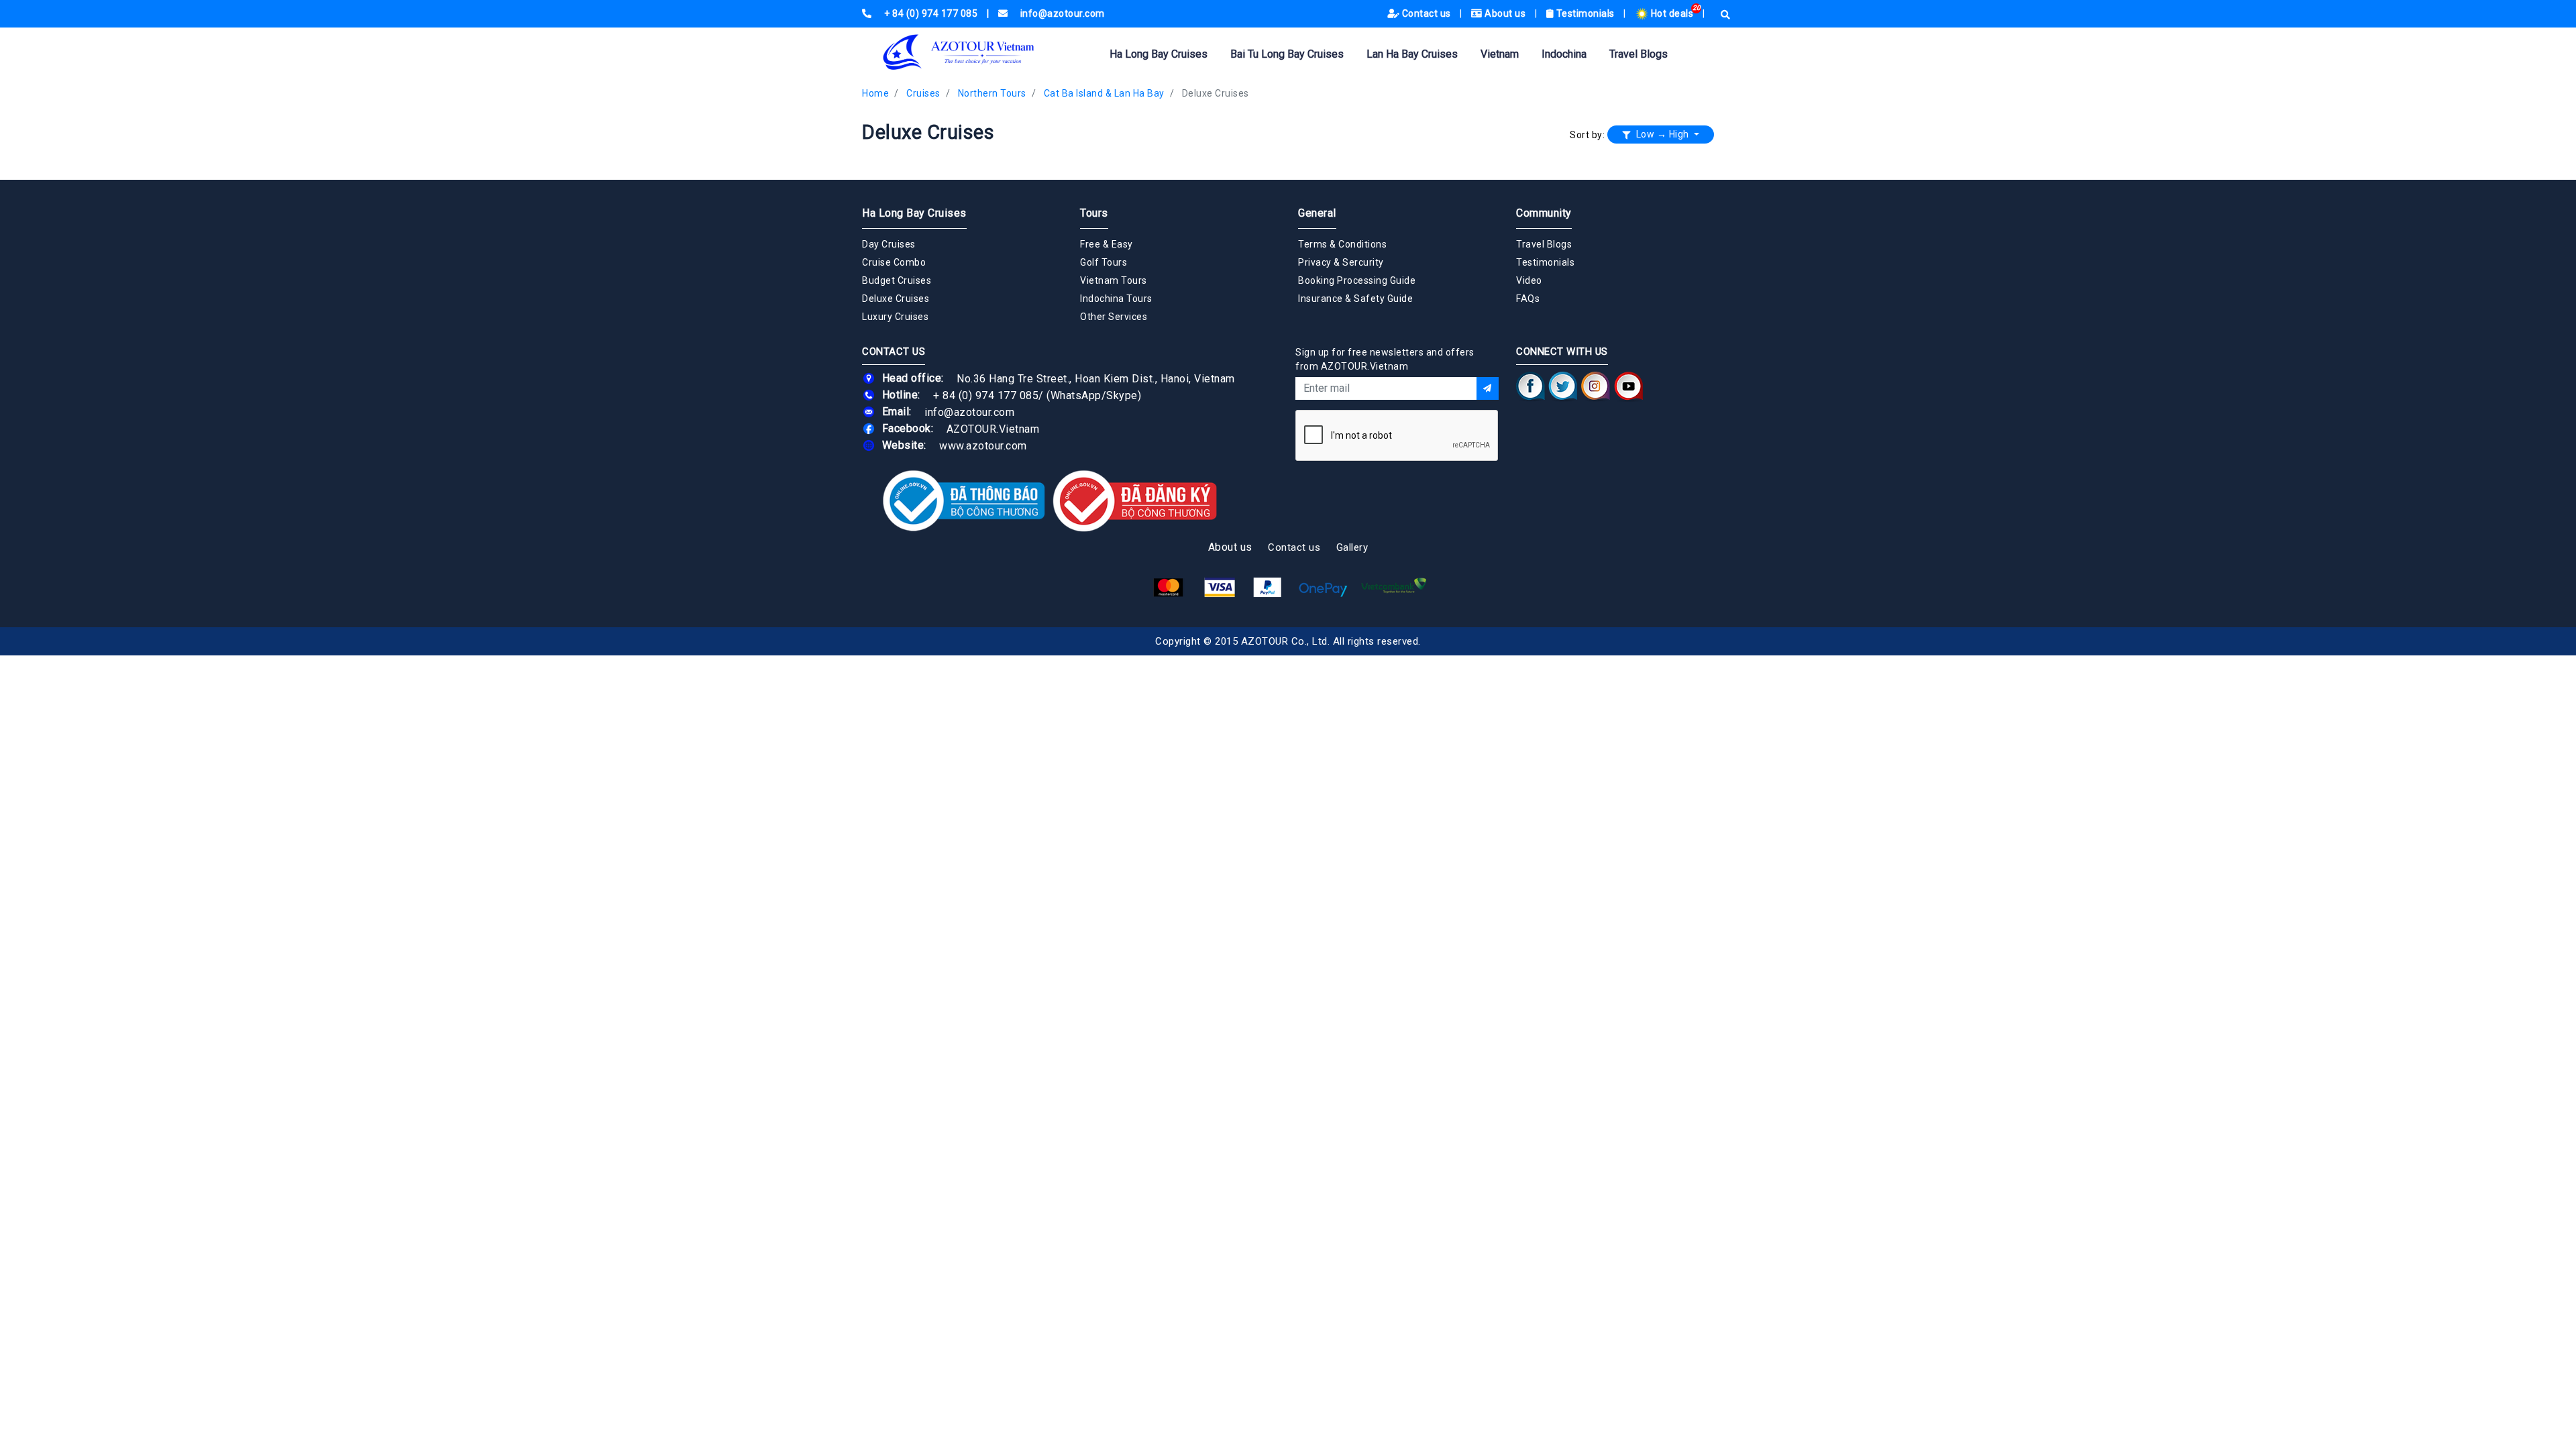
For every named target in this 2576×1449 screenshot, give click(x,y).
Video (1529, 280)
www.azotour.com (983, 445)
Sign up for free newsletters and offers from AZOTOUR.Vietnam (1385, 359)
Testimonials (1585, 13)
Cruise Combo (894, 262)
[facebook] (1531, 386)
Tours (1094, 213)
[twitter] (1563, 386)
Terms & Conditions (1342, 244)
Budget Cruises (897, 280)
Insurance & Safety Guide (1355, 299)
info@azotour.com (969, 412)
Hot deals (1672, 13)
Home (875, 93)
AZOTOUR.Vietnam (993, 428)
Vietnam (1500, 54)
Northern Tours (992, 93)
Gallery (1352, 547)
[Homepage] (979, 52)
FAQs (1528, 299)
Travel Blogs (1639, 54)
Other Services (1114, 317)
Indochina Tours (1116, 299)
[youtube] (1628, 386)
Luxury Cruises (895, 317)
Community (1544, 213)
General (1317, 213)
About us (1505, 13)
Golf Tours (1104, 262)
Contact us (1426, 13)
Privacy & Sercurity (1341, 262)
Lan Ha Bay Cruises (1412, 54)
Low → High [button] (1662, 134)
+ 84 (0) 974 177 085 (986, 395)
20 (1697, 8)
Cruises (923, 93)
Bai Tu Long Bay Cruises (1287, 54)
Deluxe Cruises (1216, 93)
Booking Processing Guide (1357, 280)
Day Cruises (889, 244)
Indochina (1564, 54)
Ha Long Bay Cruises (1159, 54)
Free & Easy (1107, 244)
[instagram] (1596, 386)
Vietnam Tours (1114, 280)
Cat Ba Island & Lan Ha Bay (1104, 93)
